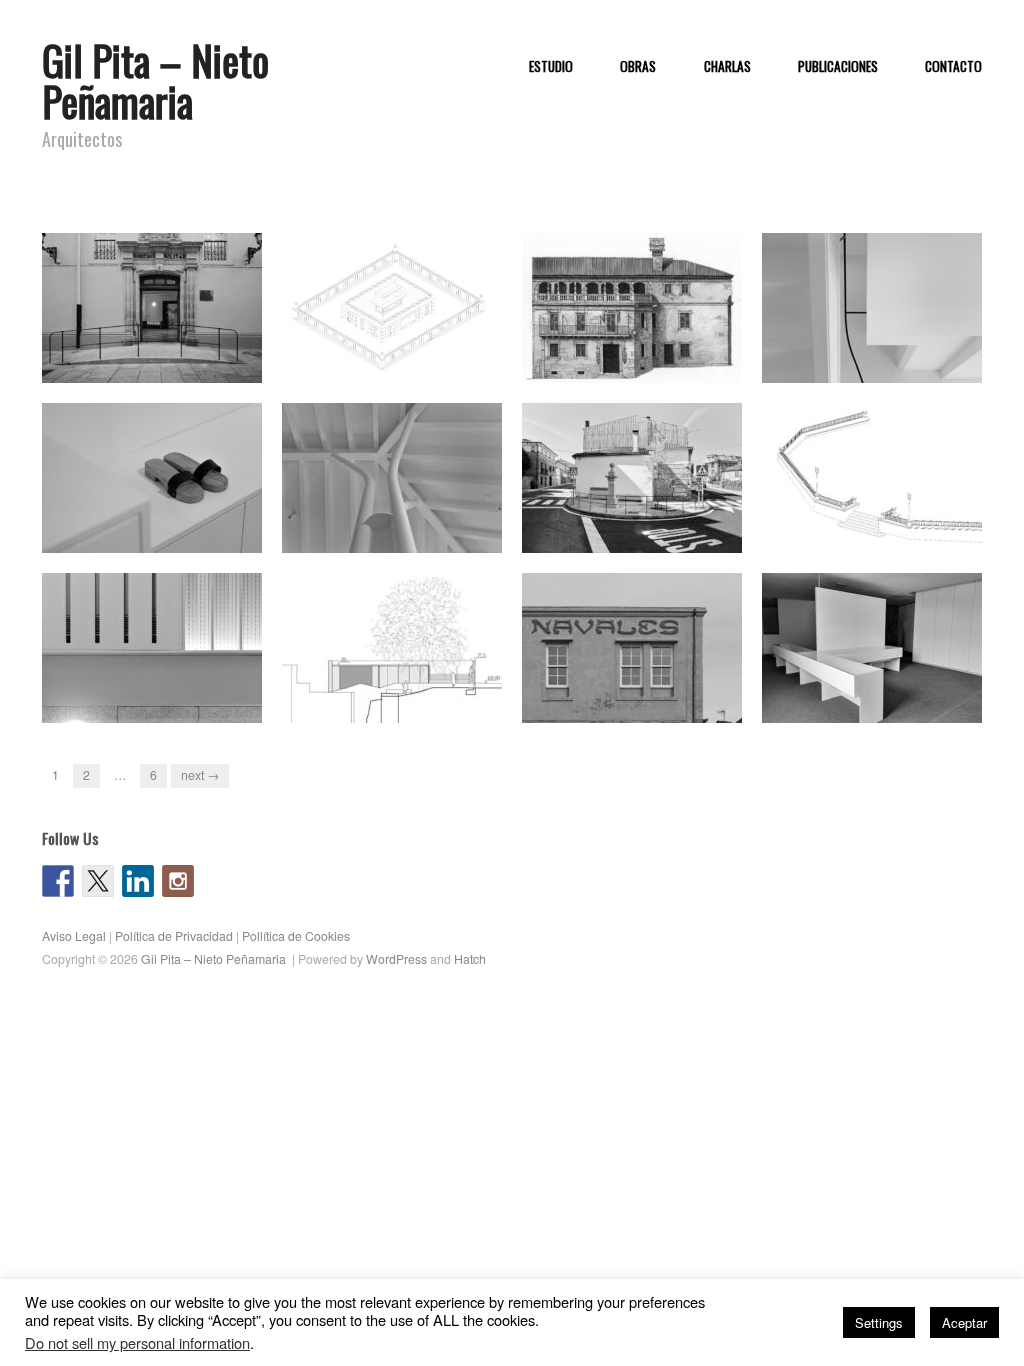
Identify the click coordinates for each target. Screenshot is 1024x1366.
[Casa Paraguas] (392, 476)
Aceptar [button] (964, 1322)
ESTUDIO (551, 67)
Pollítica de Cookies (296, 936)
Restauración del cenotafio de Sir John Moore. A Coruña (403, 354)
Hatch (470, 959)
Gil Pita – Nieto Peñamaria (155, 80)
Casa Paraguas (446, 533)
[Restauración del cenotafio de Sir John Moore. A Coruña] (392, 306)
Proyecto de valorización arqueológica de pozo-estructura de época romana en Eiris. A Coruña (399, 675)
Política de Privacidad (174, 936)
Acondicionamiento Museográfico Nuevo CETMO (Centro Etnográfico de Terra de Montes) (880, 675)
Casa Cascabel (927, 363)
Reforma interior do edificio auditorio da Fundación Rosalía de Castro (155, 684)
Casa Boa (222, 533)
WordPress (396, 959)
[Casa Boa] (152, 476)
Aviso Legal (74, 936)
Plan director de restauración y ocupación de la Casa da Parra (641, 344)
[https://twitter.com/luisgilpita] (98, 881)
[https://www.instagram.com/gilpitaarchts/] (178, 881)
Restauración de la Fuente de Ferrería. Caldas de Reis (640, 524)
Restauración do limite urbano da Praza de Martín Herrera (883, 524)
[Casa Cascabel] (872, 306)
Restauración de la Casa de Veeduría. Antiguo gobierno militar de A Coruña (154, 344)
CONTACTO (953, 67)
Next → (200, 775)
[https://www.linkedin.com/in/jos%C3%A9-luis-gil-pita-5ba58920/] (138, 881)
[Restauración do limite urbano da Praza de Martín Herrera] (872, 476)
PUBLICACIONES (838, 67)
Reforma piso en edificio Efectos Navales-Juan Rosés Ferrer (636, 684)
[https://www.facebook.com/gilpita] (58, 881)
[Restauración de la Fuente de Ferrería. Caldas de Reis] (632, 476)
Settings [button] (879, 1322)
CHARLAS (727, 67)
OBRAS (638, 67)
